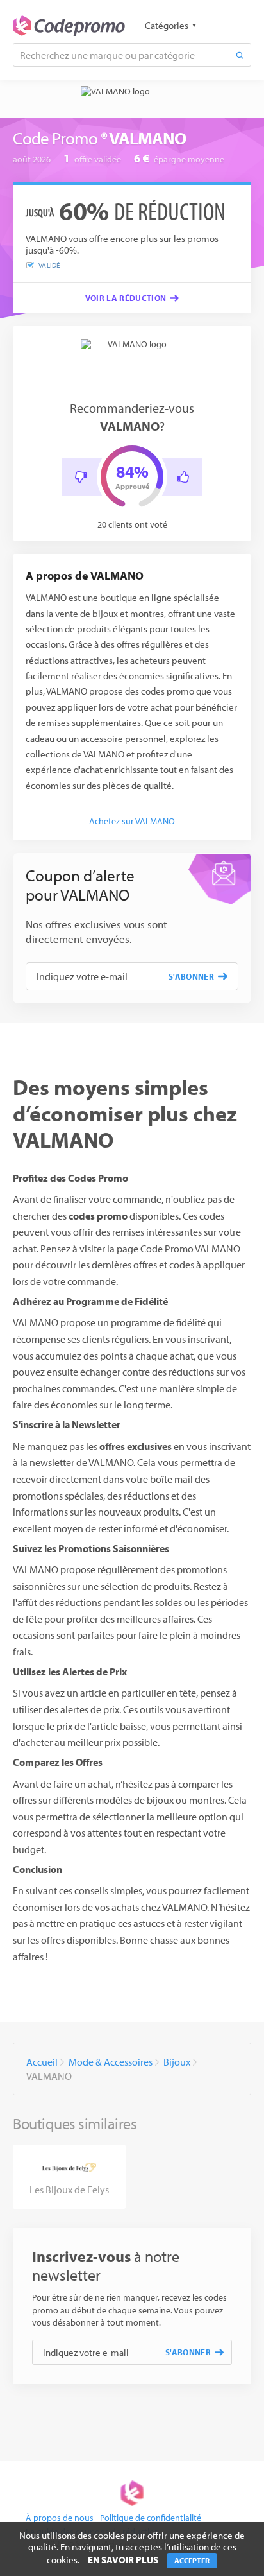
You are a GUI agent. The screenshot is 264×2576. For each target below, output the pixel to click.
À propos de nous (60, 2518)
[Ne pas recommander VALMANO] (81, 477)
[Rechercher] (240, 55)
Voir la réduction (126, 298)
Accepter (192, 2560)
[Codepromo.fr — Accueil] (69, 26)
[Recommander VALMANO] (183, 477)
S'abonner (191, 976)
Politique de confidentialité (151, 2518)
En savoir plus (123, 2560)
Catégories (167, 25)
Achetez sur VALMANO (132, 821)
